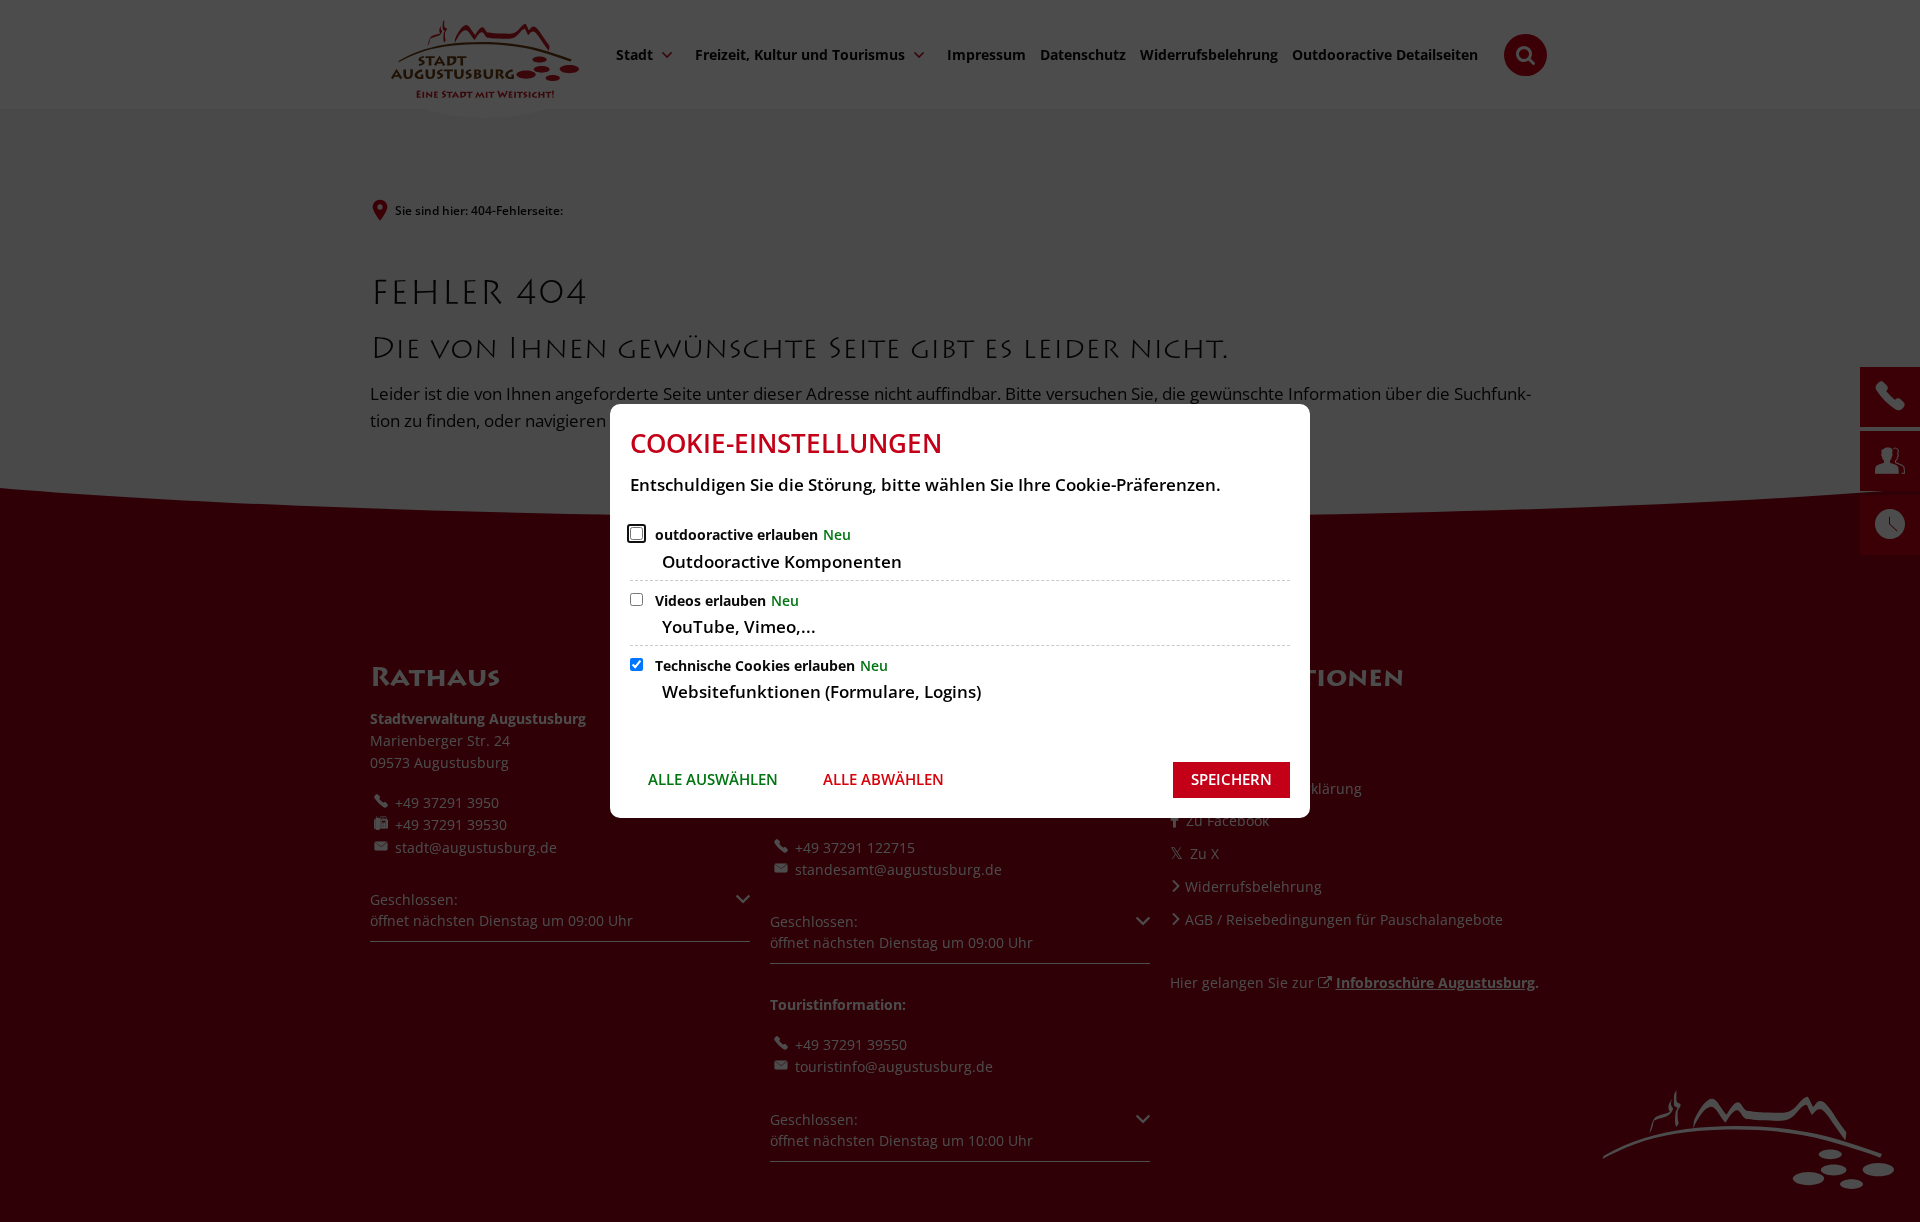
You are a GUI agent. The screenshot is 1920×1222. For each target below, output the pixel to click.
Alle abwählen (883, 779)
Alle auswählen (713, 779)
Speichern (1231, 779)
